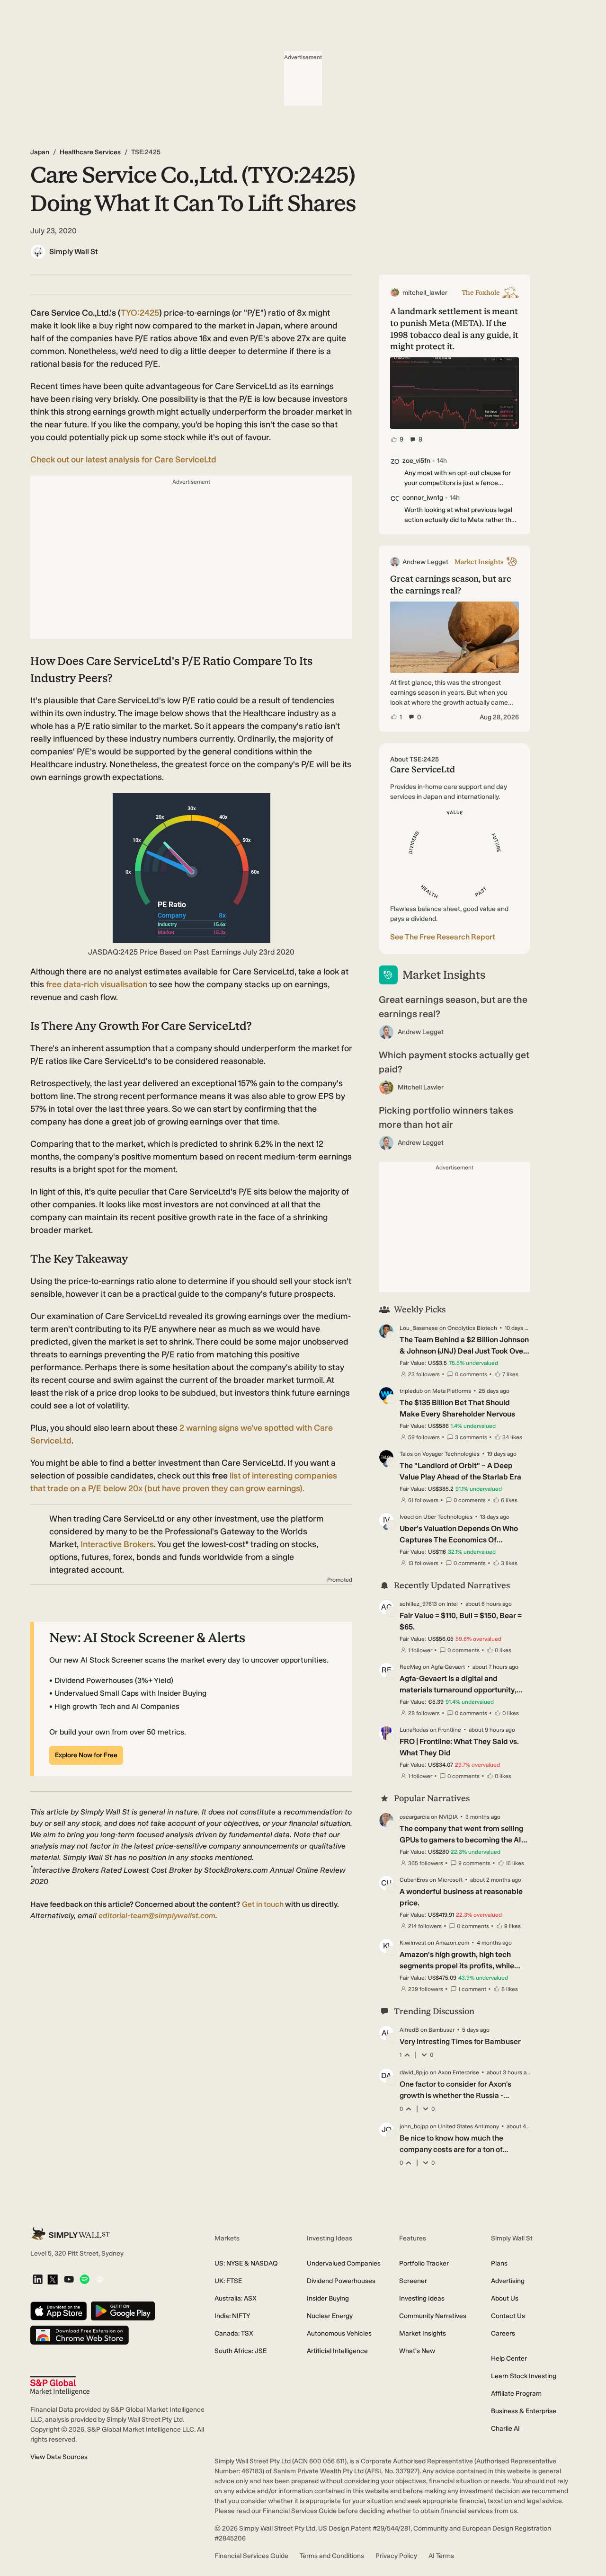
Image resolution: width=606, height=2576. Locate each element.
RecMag (410, 1667)
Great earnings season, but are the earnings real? (453, 1007)
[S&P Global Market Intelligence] (60, 2386)
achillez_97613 (418, 1604)
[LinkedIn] (38, 2280)
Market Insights (423, 2333)
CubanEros (414, 1880)
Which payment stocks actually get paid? (454, 1062)
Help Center (509, 2359)
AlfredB (409, 2030)
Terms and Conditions (332, 2556)
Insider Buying (328, 2298)
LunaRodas (414, 1730)
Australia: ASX (236, 2298)
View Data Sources (59, 2457)
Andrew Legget (421, 1032)
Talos (406, 1454)
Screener (413, 2281)
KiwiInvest (413, 1943)
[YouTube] (69, 2280)
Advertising (508, 2281)
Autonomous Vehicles (339, 2333)
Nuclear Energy (330, 2316)
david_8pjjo (414, 2072)
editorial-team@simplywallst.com (157, 1916)
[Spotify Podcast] (85, 2280)
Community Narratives (433, 2316)
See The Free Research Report (443, 937)
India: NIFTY (232, 2316)
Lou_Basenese (419, 1328)
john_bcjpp (414, 2126)
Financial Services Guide (251, 2556)
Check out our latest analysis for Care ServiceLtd (123, 460)
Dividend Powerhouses (341, 2281)
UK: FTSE (228, 2281)
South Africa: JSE (241, 2351)
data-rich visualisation (98, 984)
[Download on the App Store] (59, 2312)
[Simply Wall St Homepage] (71, 2234)
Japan (40, 152)
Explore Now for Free (86, 1755)
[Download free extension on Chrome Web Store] (80, 2336)
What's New (417, 2351)
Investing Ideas (422, 2298)
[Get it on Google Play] (123, 2312)
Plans (499, 2263)
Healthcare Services (90, 152)
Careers (503, 2333)
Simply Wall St (74, 252)
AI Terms (441, 2556)
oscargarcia (414, 1817)
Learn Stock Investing (524, 2376)
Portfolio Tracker (424, 2263)
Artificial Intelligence (337, 2351)
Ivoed (407, 1517)
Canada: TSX (234, 2333)
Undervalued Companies (344, 2263)
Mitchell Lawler (421, 1087)
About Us (505, 2298)
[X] (53, 2280)
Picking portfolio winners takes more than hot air (446, 1117)
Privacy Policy (396, 2556)
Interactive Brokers (117, 1544)
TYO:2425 (140, 313)
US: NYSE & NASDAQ (246, 2263)
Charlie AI (505, 2429)
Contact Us (508, 2316)
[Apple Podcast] (100, 2280)
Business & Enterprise (524, 2411)
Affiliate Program (516, 2394)
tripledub (411, 1391)
